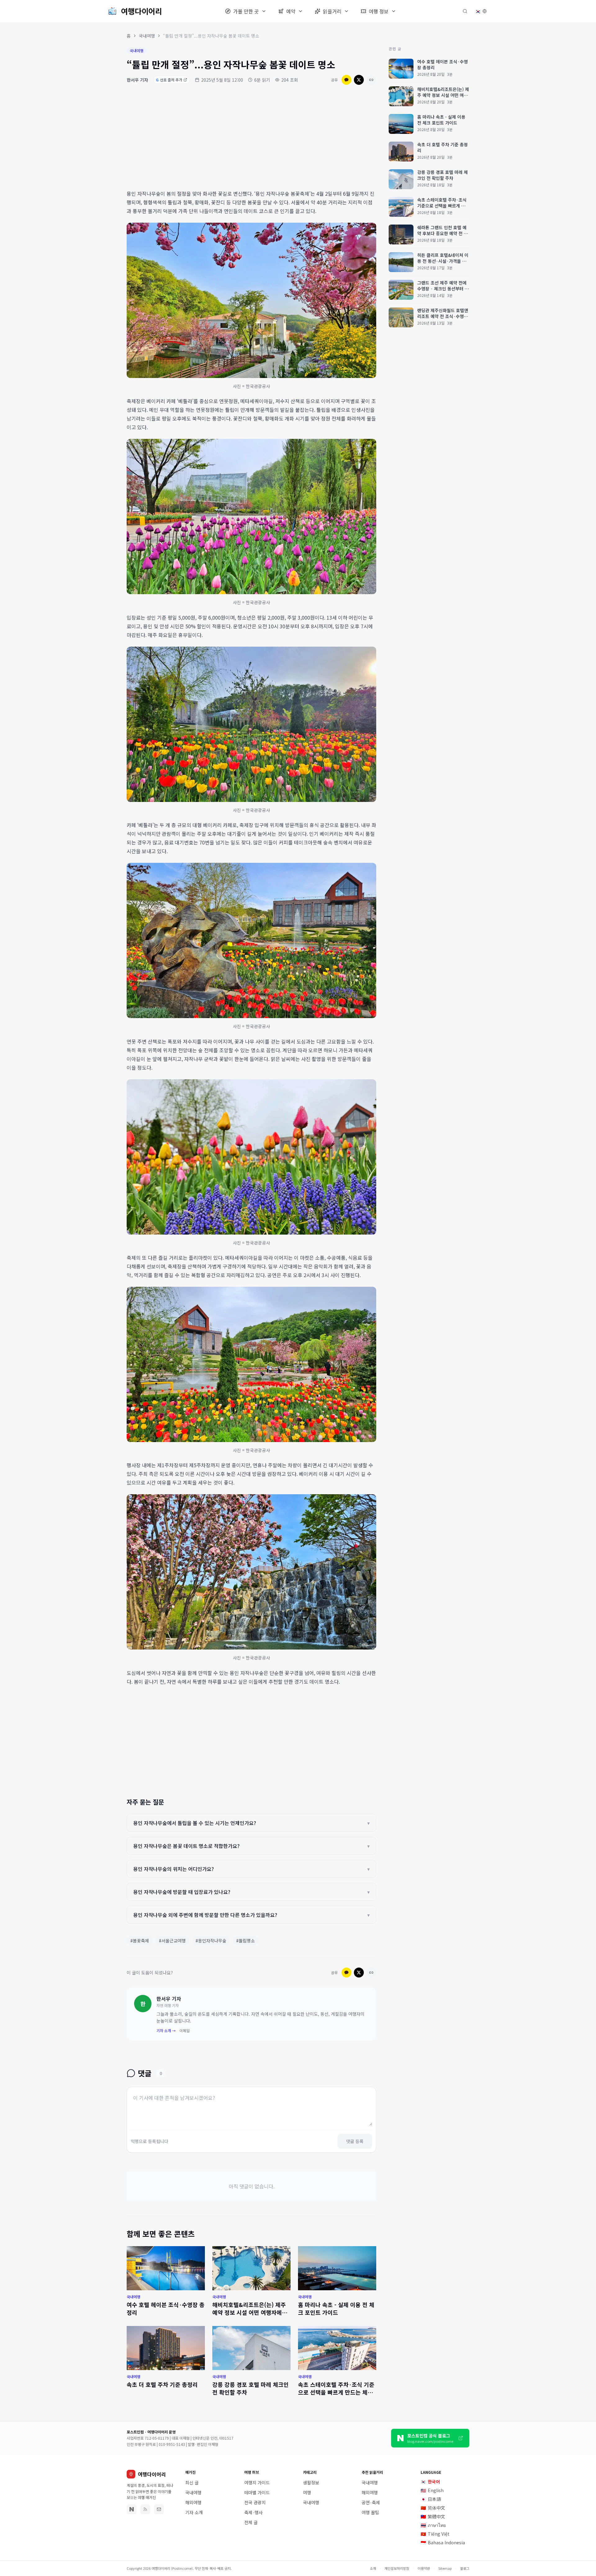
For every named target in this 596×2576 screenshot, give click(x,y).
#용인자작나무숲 (211, 1941)
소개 (373, 2568)
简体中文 (433, 2508)
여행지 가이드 (257, 2483)
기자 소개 (194, 2512)
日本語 (431, 2499)
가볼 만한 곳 (246, 11)
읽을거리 (332, 11)
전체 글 (251, 2522)
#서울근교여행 (172, 1941)
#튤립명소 (246, 1941)
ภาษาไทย (433, 2525)
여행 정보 (379, 11)
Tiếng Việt (435, 2534)
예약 (291, 11)
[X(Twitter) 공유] (359, 80)
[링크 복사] (371, 80)
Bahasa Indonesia (443, 2542)
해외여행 (193, 2502)
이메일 (185, 2031)
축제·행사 (253, 2512)
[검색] (465, 11)
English (432, 2490)
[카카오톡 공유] (346, 80)
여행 (307, 2492)
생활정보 (311, 2483)
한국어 (430, 2482)
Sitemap (445, 2568)
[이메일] (159, 2509)
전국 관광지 (255, 2502)
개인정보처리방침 (397, 2568)
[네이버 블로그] (132, 2509)
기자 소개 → (166, 2031)
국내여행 (147, 36)
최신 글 (192, 2483)
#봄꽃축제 (140, 1941)
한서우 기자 (137, 80)
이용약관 (424, 2568)
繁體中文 (433, 2516)
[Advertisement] (251, 138)
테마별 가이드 (257, 2492)
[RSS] (145, 2509)
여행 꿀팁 (370, 2512)
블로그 (465, 2568)
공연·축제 (371, 2502)
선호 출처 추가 (169, 80)
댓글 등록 (355, 2141)
